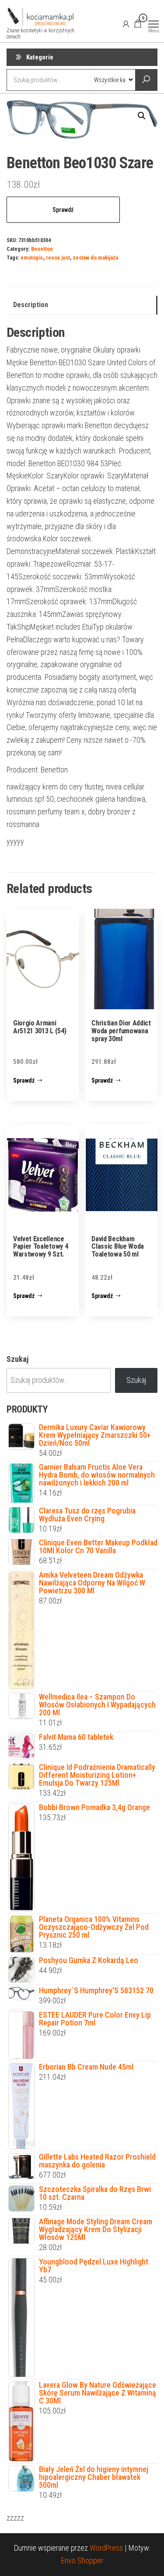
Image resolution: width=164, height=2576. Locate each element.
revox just (58, 258)
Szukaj (17, 1359)
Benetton (42, 249)
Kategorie (40, 57)
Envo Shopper (82, 2560)
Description (31, 305)
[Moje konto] (126, 24)
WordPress (106, 2548)
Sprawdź (63, 210)
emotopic (32, 258)
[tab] (82, 305)
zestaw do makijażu (96, 258)
